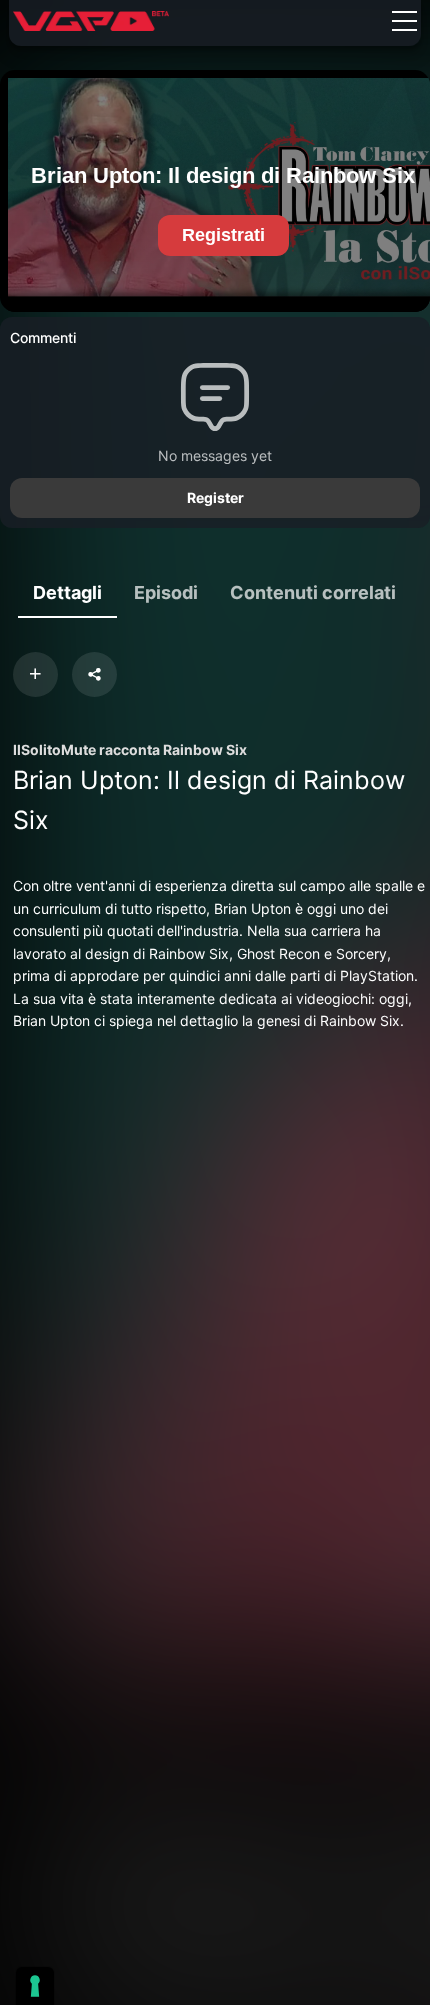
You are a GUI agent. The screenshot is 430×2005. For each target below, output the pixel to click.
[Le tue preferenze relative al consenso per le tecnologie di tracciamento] (35, 1986)
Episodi (166, 592)
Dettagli (67, 592)
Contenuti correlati (313, 592)
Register (215, 497)
